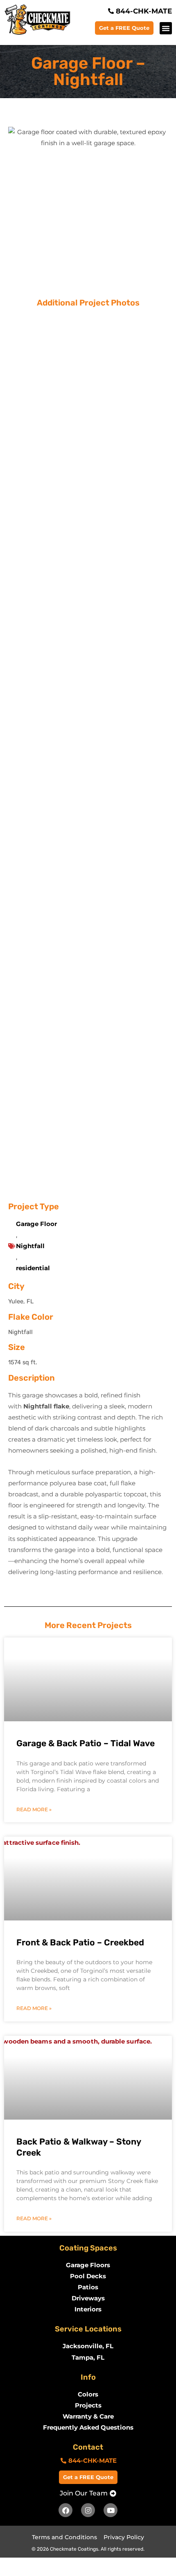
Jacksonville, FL (88, 2346)
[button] (166, 28)
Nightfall (30, 1246)
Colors (88, 2394)
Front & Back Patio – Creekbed (80, 1942)
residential (33, 1268)
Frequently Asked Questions (88, 2428)
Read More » (34, 1809)
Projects (88, 2405)
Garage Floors (88, 2265)
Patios (88, 2287)
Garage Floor (36, 1224)
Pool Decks (88, 2276)
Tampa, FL (88, 2358)
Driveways (88, 2298)
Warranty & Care (88, 2417)
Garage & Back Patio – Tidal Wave (86, 1743)
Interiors (88, 2309)
